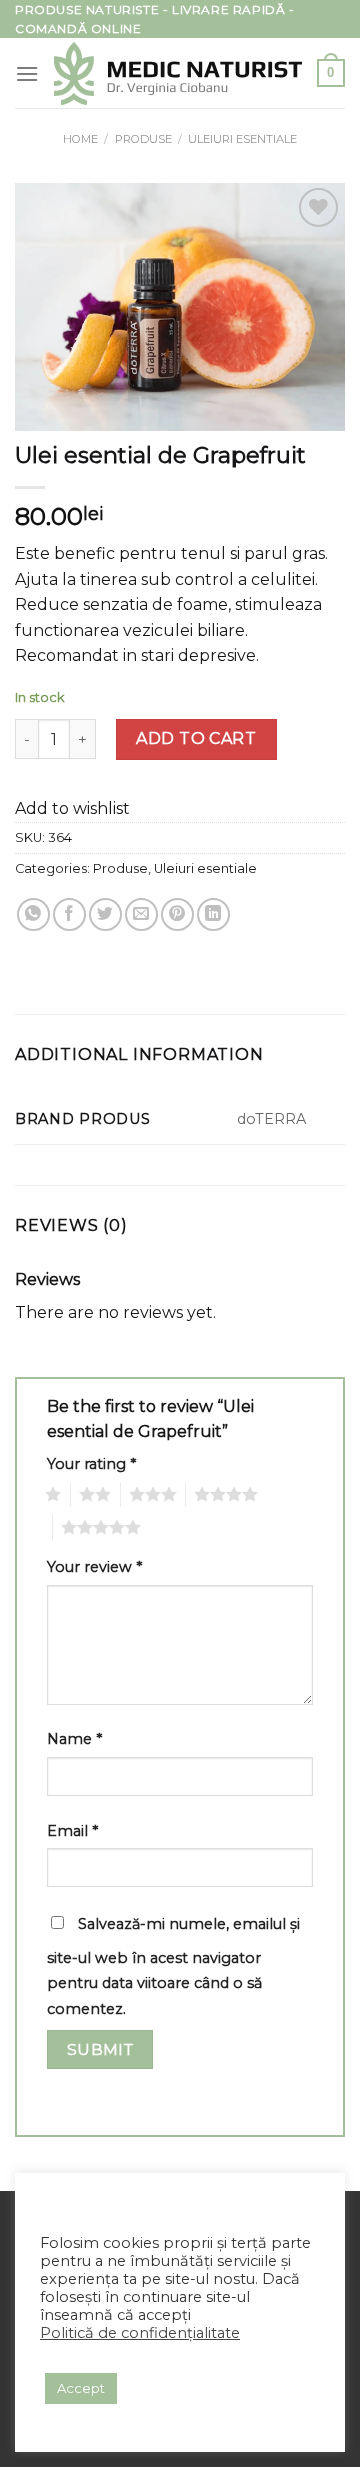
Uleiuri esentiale (242, 139)
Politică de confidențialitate (140, 2333)
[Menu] (27, 73)
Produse (143, 139)
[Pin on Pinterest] (177, 914)
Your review (94, 1567)
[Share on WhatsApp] (33, 914)
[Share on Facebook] (69, 914)
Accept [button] (81, 2388)
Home (80, 139)
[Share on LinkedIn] (213, 914)
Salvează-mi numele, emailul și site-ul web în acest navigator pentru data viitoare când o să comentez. (173, 1966)
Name (74, 1739)
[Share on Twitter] (105, 914)
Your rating (91, 1464)
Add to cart (196, 738)
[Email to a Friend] (141, 914)
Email (72, 1831)
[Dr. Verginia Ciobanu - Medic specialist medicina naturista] (178, 73)
